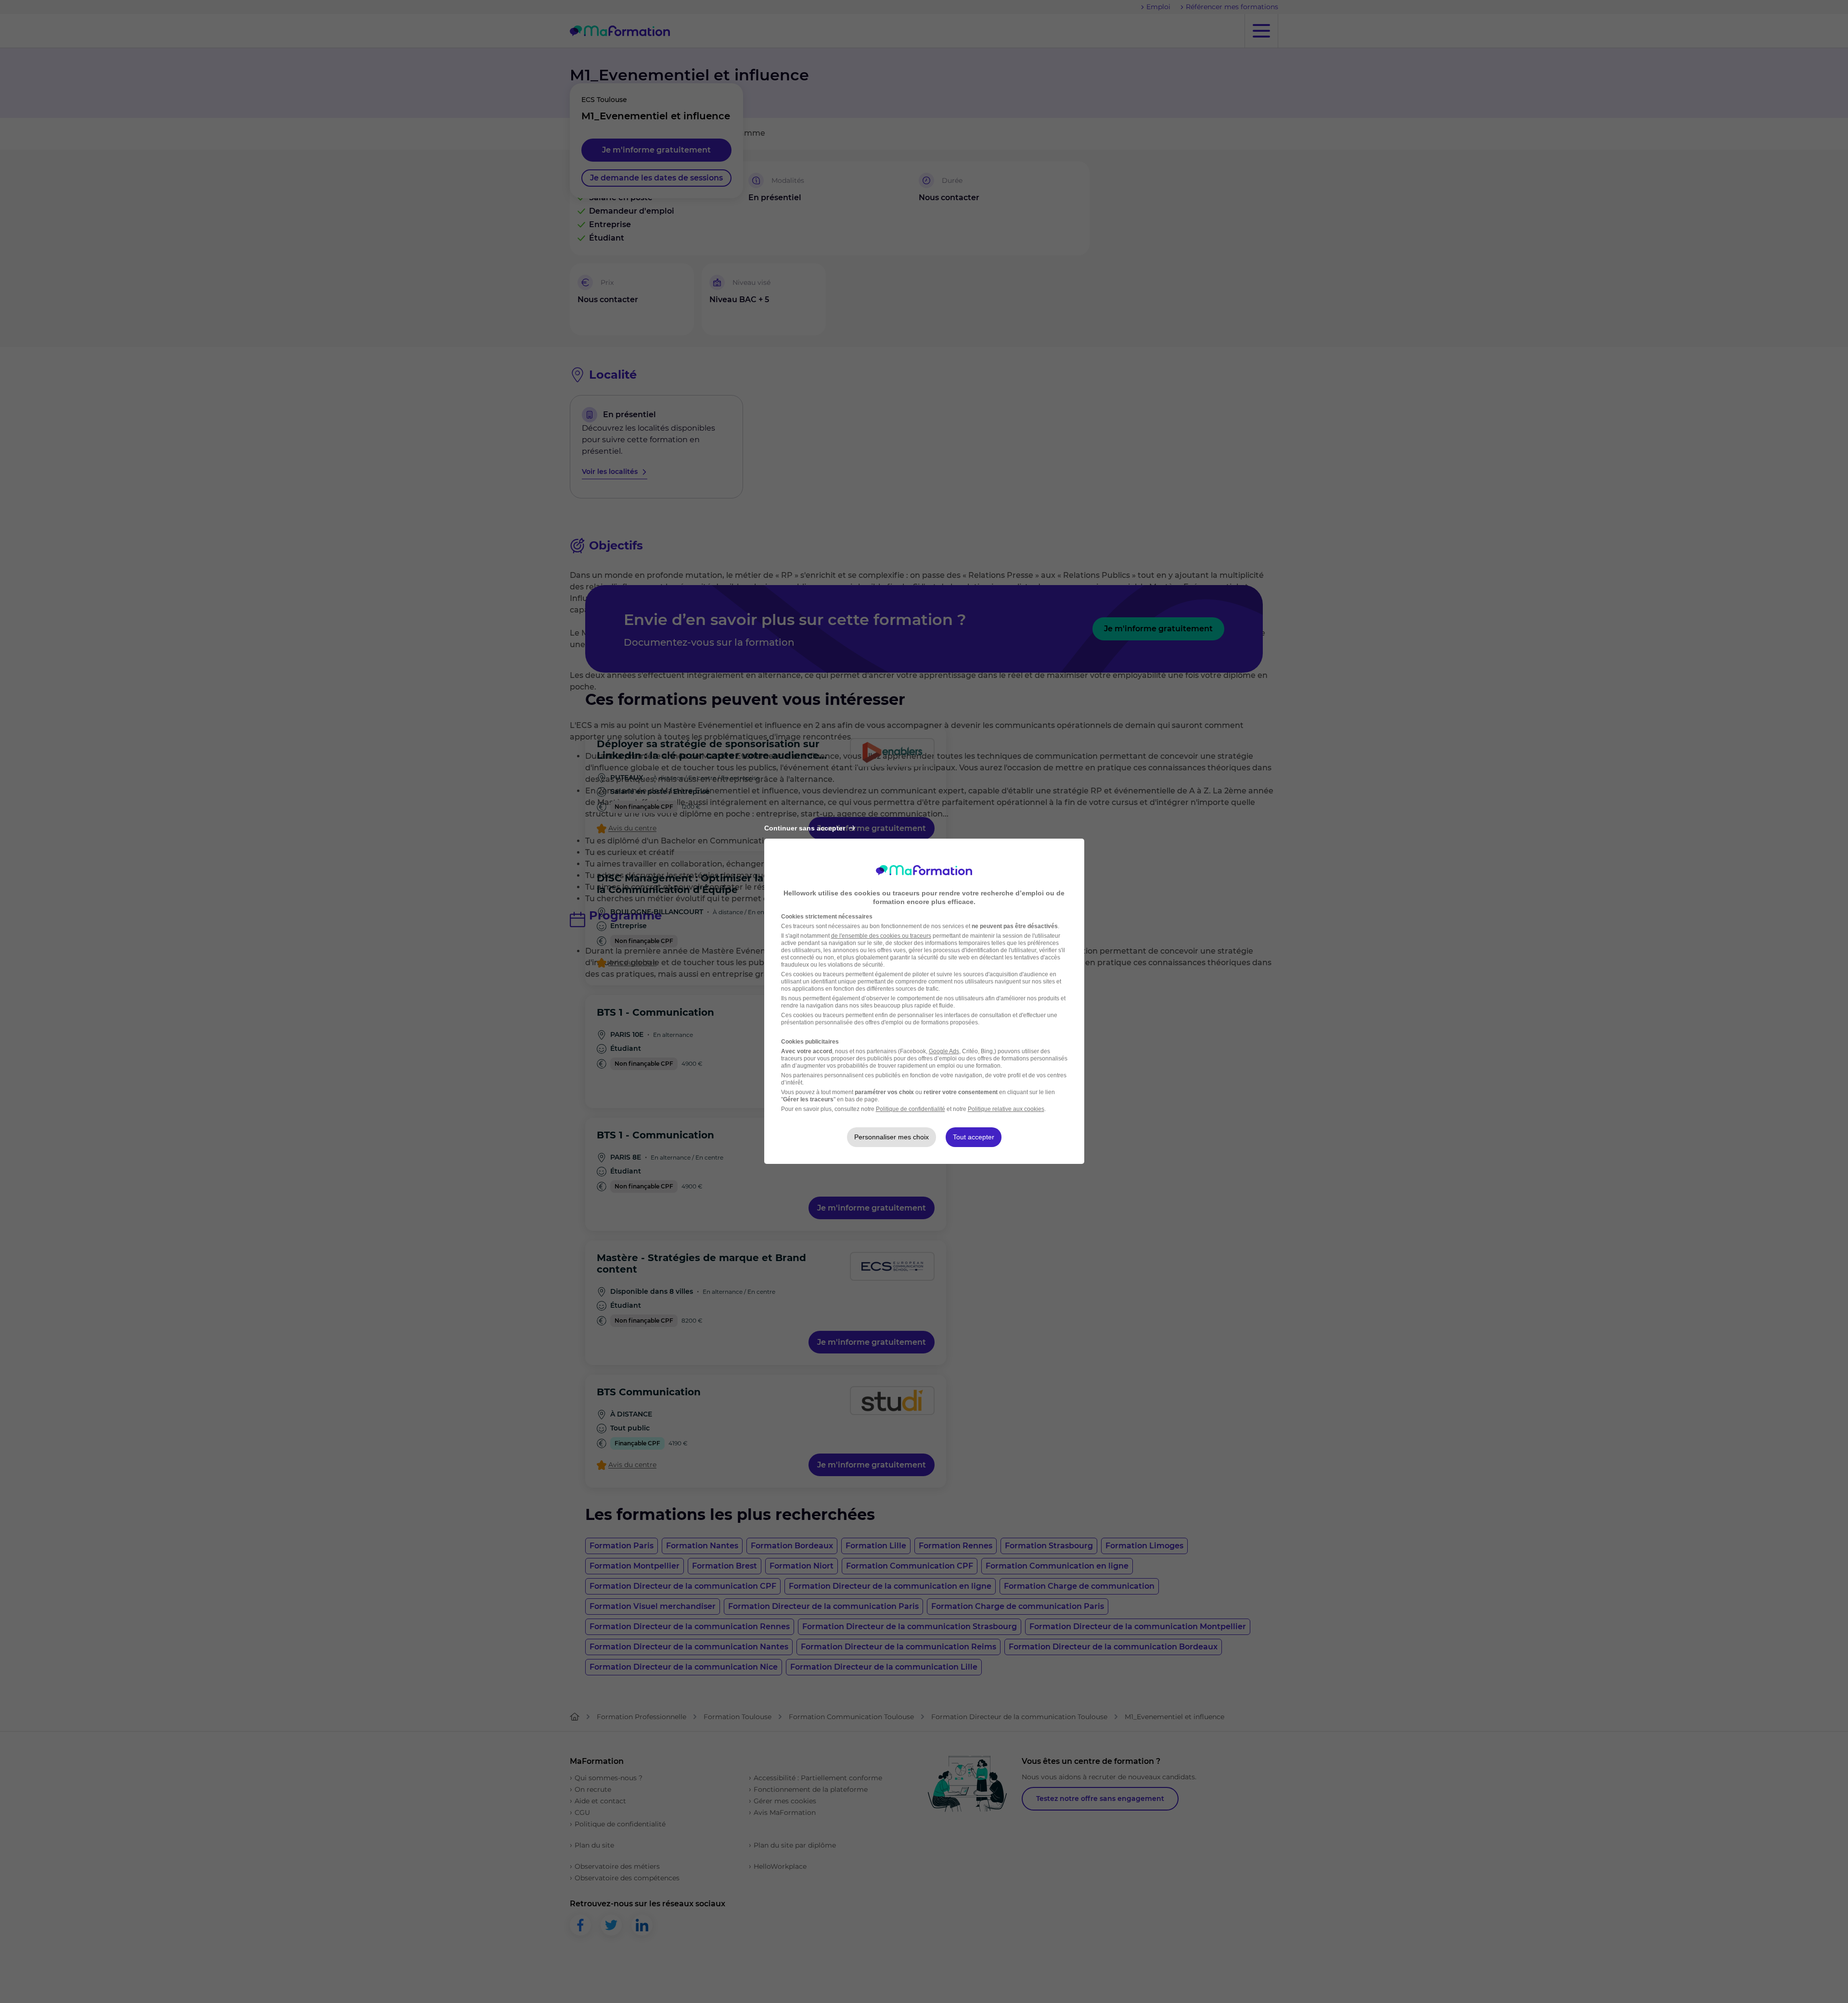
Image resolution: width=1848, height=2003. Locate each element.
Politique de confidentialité (911, 1109)
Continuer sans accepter (805, 828)
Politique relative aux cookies (1006, 1109)
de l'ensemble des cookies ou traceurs (881, 936)
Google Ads (944, 1051)
